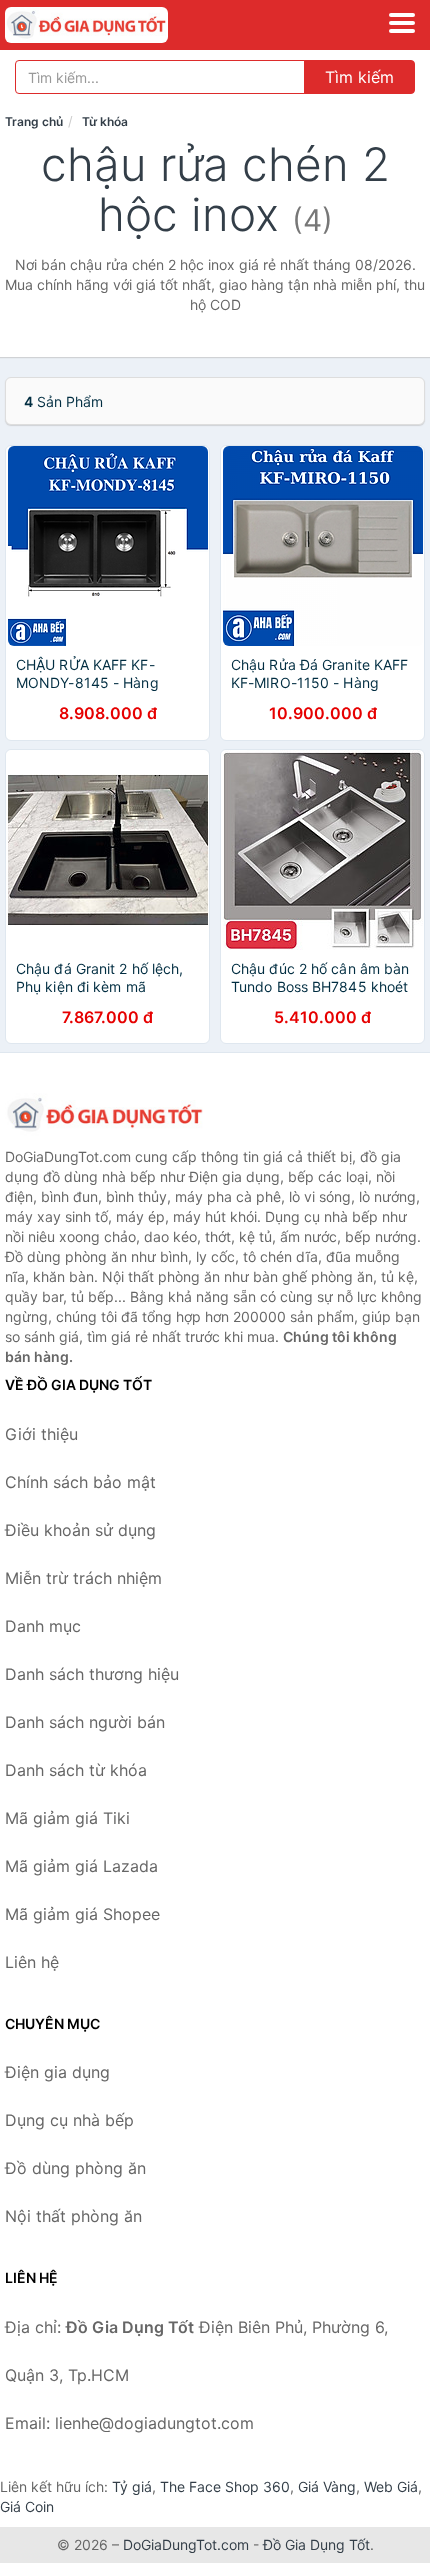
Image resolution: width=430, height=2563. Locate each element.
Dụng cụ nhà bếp (69, 2120)
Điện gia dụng (57, 2072)
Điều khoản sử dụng (80, 1530)
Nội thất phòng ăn (73, 2216)
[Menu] (402, 23)
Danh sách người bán (85, 1722)
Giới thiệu (41, 1434)
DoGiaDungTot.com (186, 2544)
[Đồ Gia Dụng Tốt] (105, 1115)
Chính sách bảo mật (80, 1482)
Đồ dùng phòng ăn (75, 2168)
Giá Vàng (327, 2486)
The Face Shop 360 (225, 2486)
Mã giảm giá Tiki (67, 1818)
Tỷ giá (132, 2486)
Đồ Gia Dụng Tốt (316, 2544)
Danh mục (43, 1626)
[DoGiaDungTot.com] (118, 25)
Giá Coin (27, 2506)
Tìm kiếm (359, 77)
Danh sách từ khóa (76, 1770)
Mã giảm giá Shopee (82, 1914)
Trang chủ (34, 121)
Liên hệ (32, 1962)
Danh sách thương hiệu (92, 1674)
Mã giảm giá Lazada (81, 1866)
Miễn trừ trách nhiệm (83, 1578)
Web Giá (391, 2486)
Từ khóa (105, 121)
